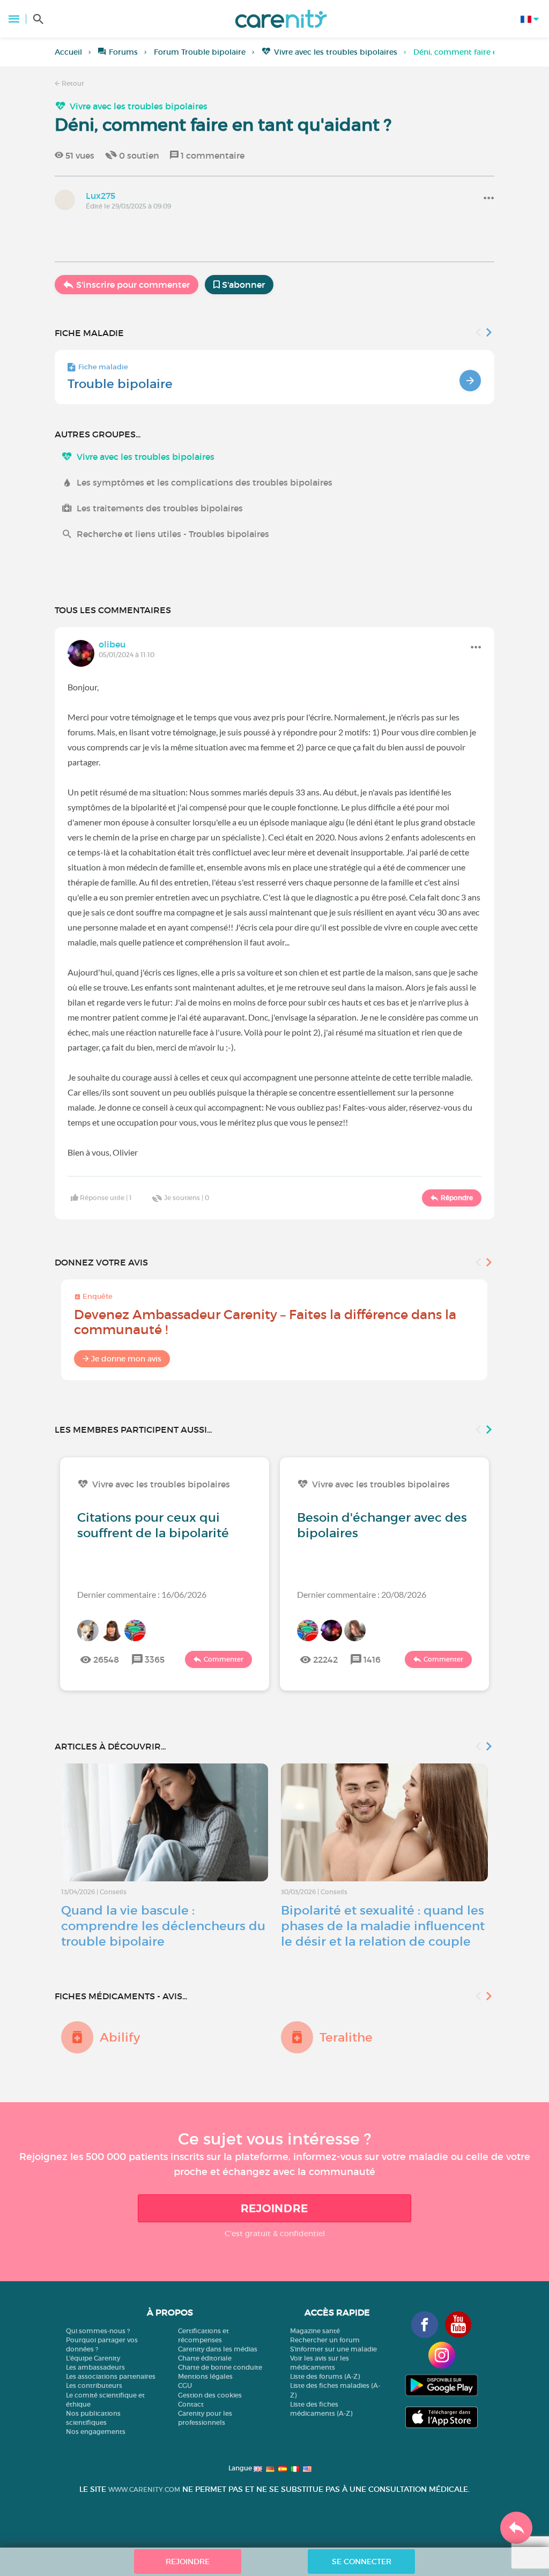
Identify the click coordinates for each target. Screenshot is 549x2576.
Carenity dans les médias (218, 2349)
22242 (325, 1659)
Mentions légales (205, 2376)
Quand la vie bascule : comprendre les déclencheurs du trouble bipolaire (163, 1926)
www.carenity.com (144, 2489)
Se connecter (362, 2562)
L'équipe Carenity (93, 2358)
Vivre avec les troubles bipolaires (336, 52)
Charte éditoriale (205, 2358)
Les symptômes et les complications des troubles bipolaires (205, 482)
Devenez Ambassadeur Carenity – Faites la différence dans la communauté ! (265, 1322)
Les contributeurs (94, 2385)
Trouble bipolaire (120, 384)
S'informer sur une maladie (333, 2349)
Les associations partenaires (111, 2376)
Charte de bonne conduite (220, 2367)
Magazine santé (315, 2331)
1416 (372, 1659)
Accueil (68, 52)
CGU (185, 2385)
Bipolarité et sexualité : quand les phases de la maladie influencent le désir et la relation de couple (383, 1926)
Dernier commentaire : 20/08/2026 (362, 1594)
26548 (106, 1659)
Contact (191, 2404)
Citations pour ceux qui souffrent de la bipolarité (153, 1525)
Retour (72, 83)
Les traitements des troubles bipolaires (160, 508)
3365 (155, 1659)
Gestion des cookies (210, 2395)
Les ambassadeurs (95, 2367)
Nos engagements (96, 2432)
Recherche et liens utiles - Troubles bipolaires (173, 534)
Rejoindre (274, 2208)
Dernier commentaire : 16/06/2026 (142, 1594)
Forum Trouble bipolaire (200, 52)
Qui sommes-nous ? (98, 2331)
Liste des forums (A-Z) (325, 2376)
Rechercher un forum (325, 2340)
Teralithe (346, 2037)
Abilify (120, 2037)
